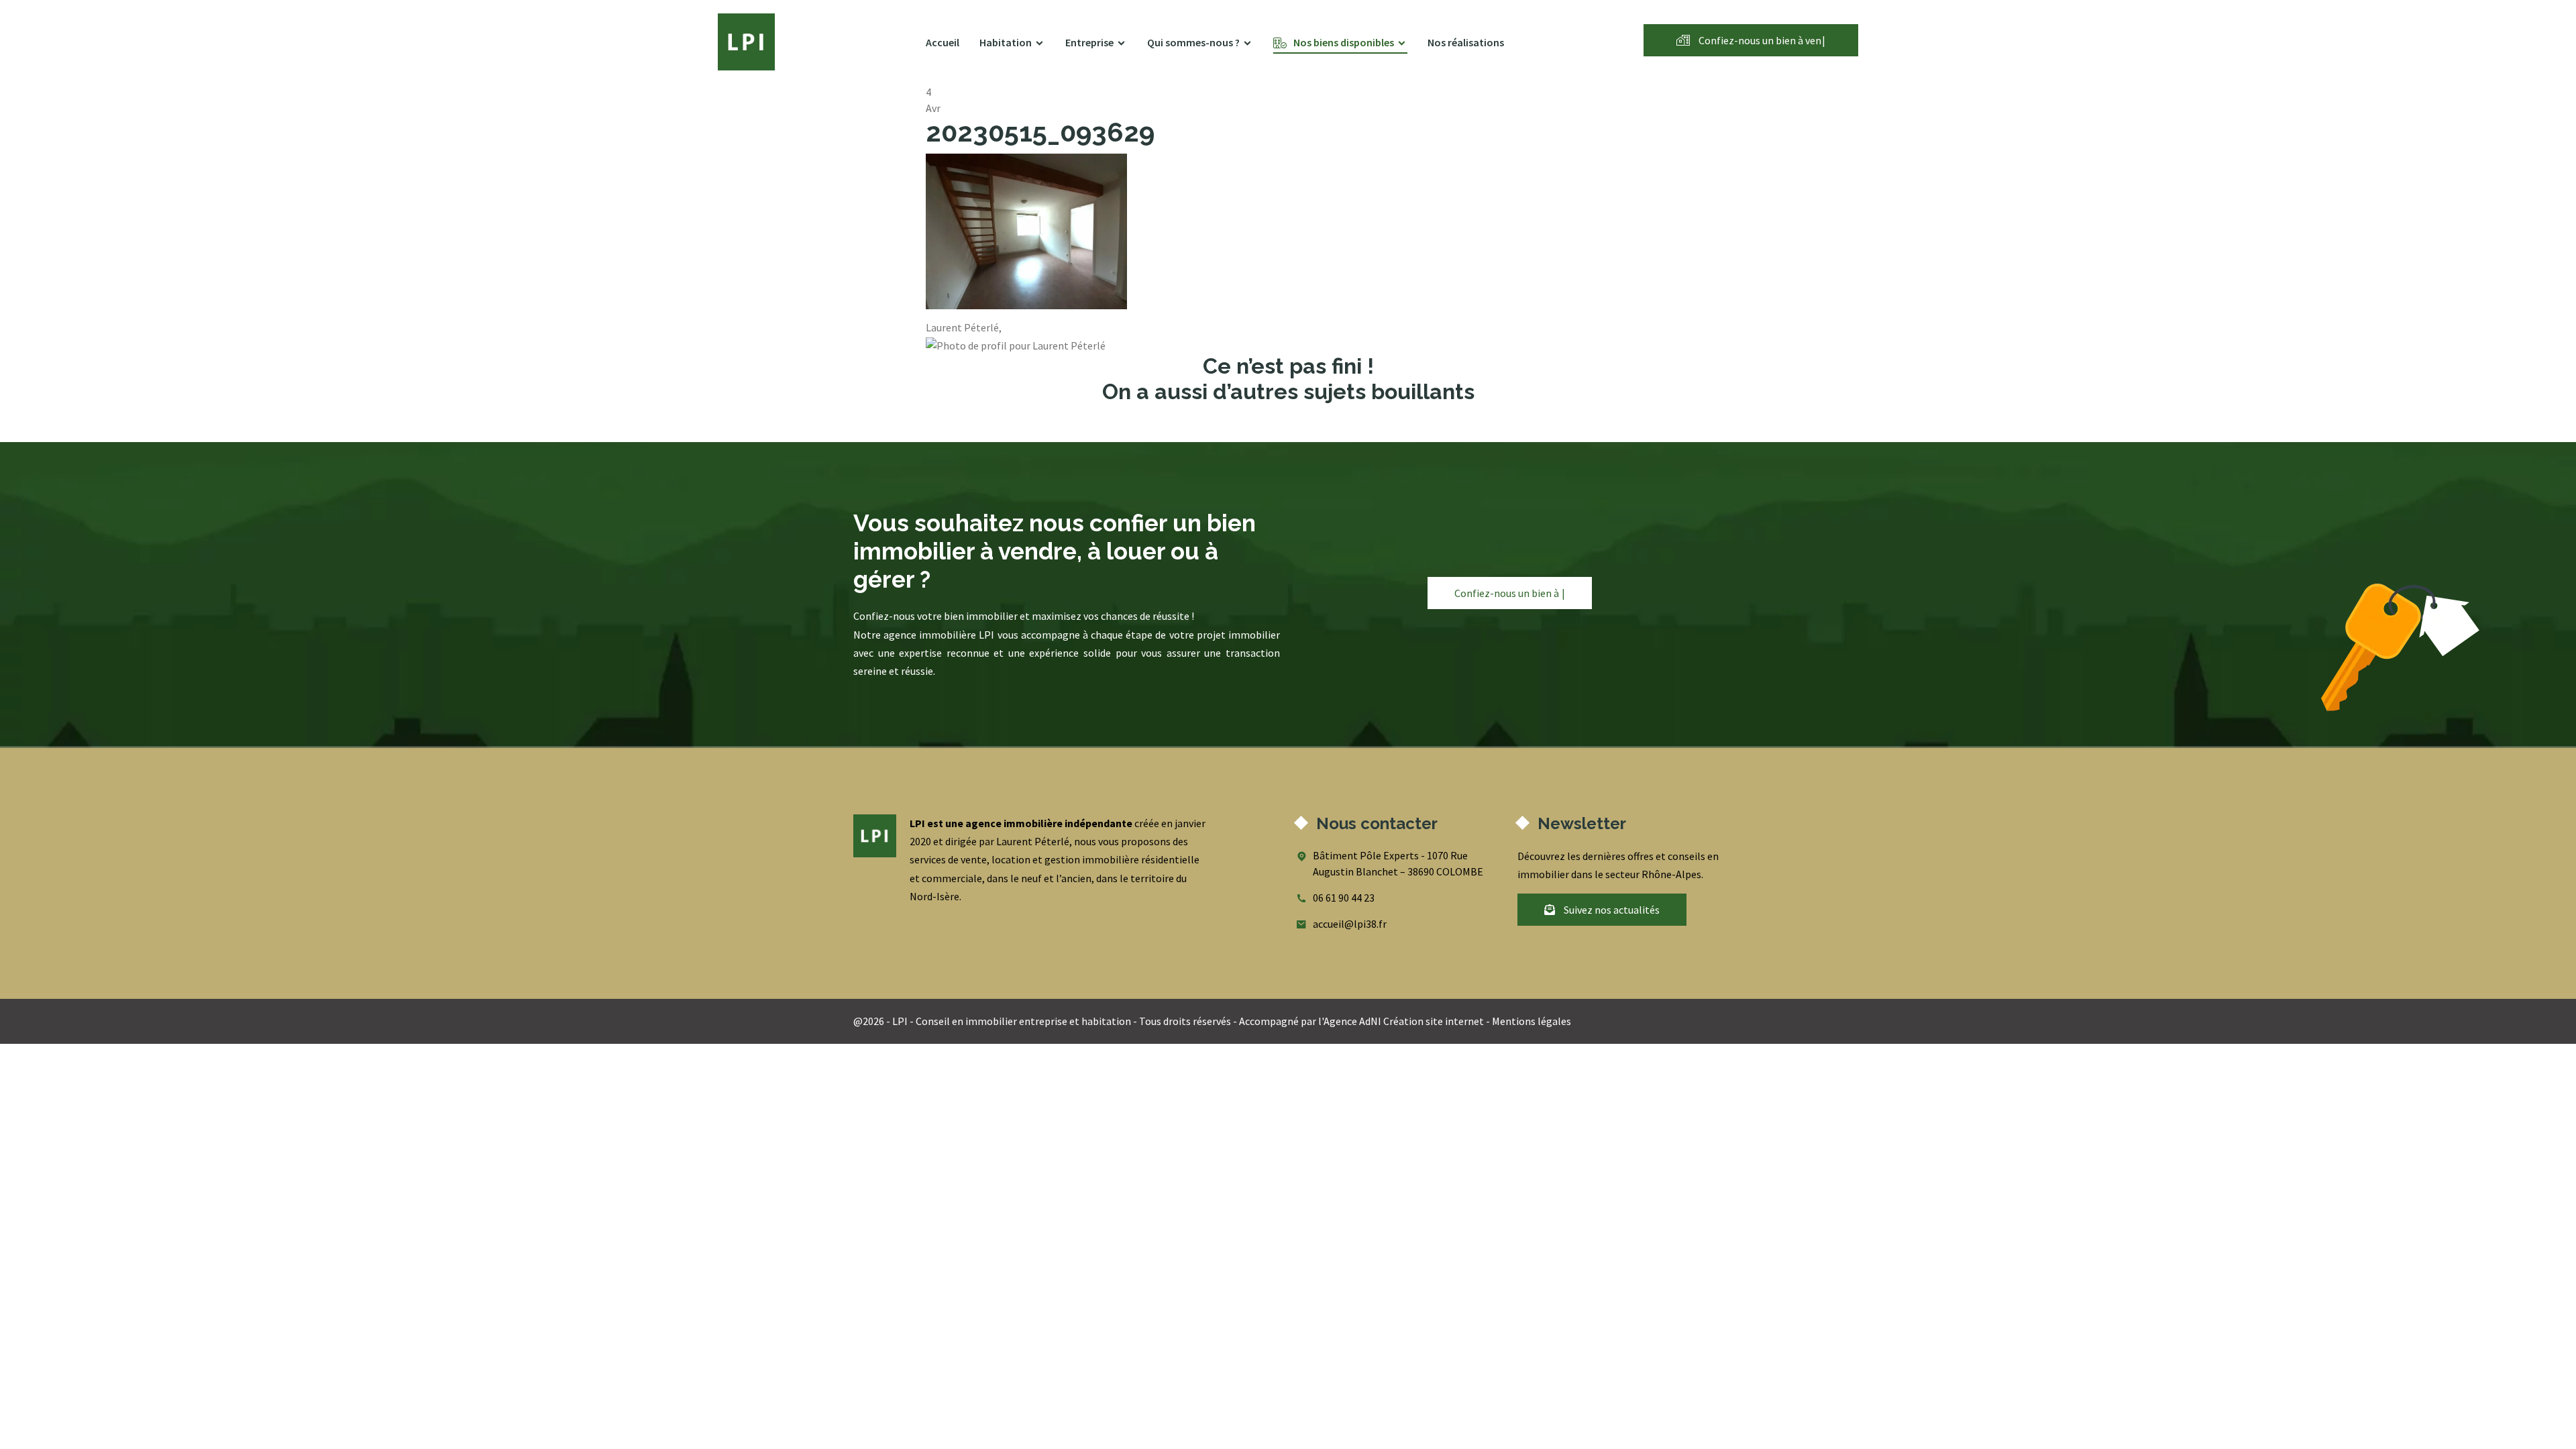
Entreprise (1089, 42)
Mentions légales (1532, 1021)
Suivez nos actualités (1611, 910)
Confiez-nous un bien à (1761, 40)
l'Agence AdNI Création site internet (1401, 1021)
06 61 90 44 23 (1344, 898)
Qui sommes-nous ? (1193, 42)
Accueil (943, 42)
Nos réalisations (1466, 42)
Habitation (1006, 42)
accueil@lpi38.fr (1350, 924)
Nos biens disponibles (1344, 42)
